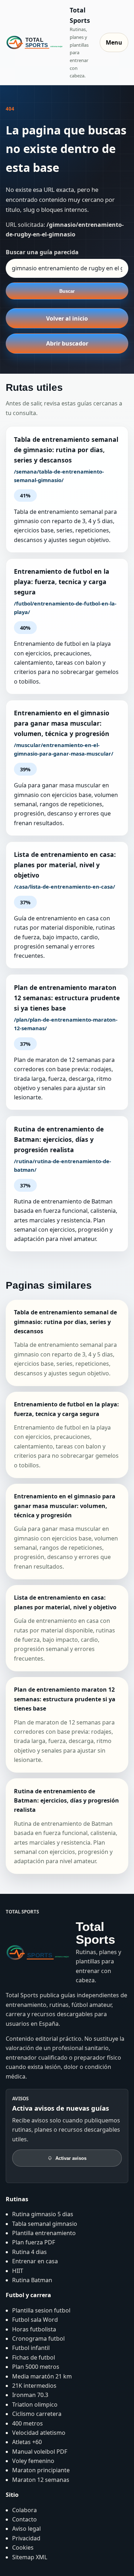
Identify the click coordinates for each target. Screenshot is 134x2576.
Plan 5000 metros (36, 2367)
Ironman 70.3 (30, 2395)
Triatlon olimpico (35, 2404)
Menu (114, 42)
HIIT (18, 2271)
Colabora (24, 2510)
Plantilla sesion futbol (41, 2310)
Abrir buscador (67, 343)
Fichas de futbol (34, 2357)
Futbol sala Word (35, 2320)
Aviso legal (26, 2529)
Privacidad (26, 2538)
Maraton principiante (41, 2470)
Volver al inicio (67, 318)
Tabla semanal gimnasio (45, 2224)
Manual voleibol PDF (40, 2452)
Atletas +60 (27, 2442)
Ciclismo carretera (37, 2414)
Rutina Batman (32, 2280)
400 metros (28, 2423)
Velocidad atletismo (39, 2433)
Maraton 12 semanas (41, 2480)
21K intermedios (34, 2386)
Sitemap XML (30, 2557)
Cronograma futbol (38, 2339)
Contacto (24, 2519)
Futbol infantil (31, 2348)
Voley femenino (33, 2461)
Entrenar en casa (35, 2261)
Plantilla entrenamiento (44, 2233)
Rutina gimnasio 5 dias (43, 2214)
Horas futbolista (34, 2329)
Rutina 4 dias (29, 2252)
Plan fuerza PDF (34, 2242)
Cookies (23, 2547)
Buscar (67, 291)
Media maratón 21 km (42, 2376)
